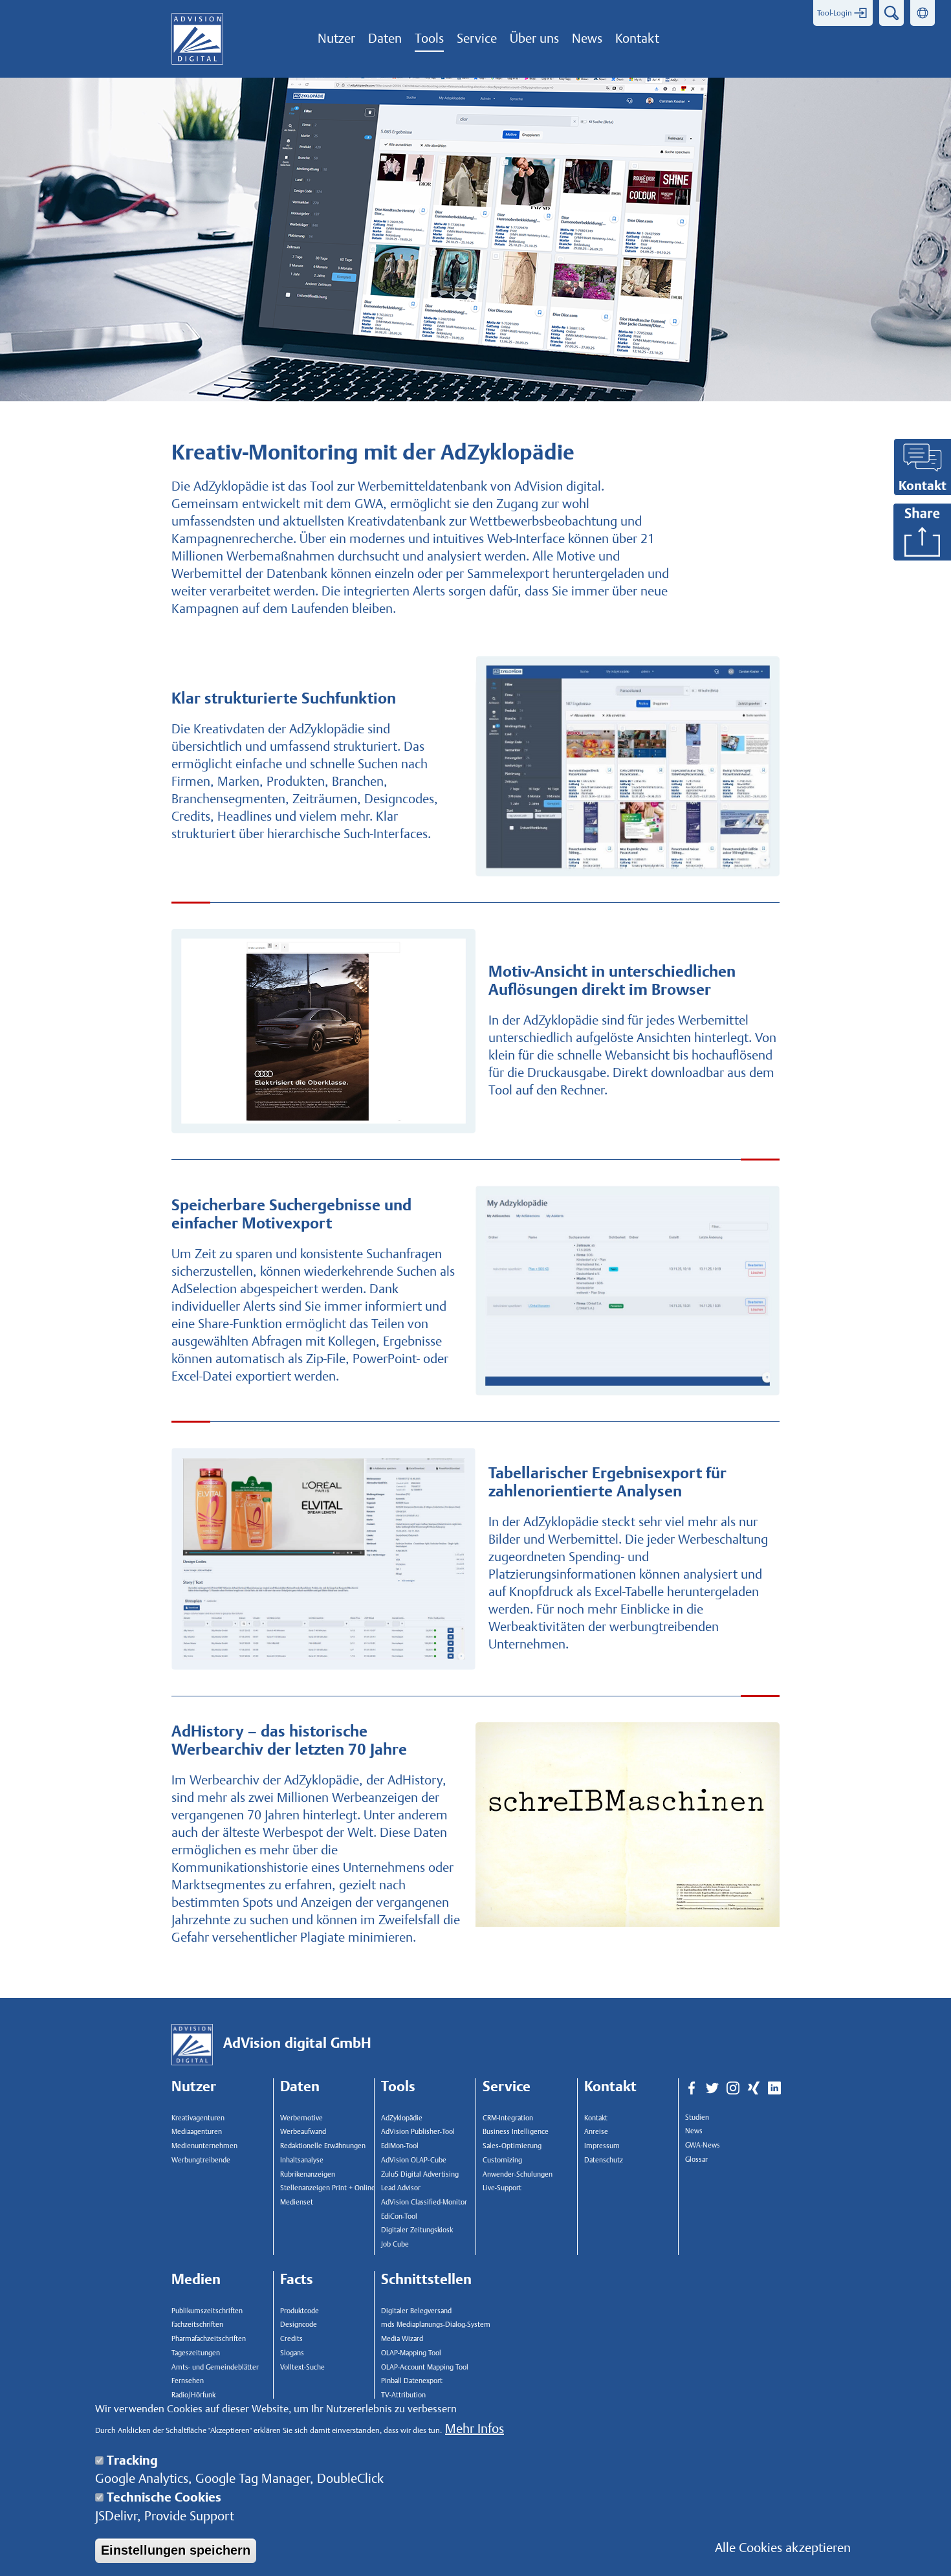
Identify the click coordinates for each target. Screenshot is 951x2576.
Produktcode (300, 2311)
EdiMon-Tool (400, 2146)
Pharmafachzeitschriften (209, 2339)
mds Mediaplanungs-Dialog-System (433, 2325)
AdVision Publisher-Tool (418, 2132)
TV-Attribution (403, 2395)
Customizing (502, 2160)
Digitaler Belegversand (416, 2311)
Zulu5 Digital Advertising (420, 2174)
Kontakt (596, 2118)
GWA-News (703, 2145)
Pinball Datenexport (412, 2381)
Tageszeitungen (196, 2353)
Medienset (297, 2202)
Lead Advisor (401, 2188)
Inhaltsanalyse (302, 2160)
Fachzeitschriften (197, 2325)
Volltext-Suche (302, 2367)
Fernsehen (188, 2381)
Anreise (596, 2132)
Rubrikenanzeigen (308, 2174)
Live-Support (502, 2188)
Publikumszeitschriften (207, 2311)
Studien (697, 2117)
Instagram (733, 2089)
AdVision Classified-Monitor (424, 2202)
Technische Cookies (164, 2497)
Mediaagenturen (197, 2132)
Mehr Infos (475, 2429)
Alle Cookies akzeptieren (783, 2547)
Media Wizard (402, 2339)
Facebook (692, 2089)
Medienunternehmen (204, 2146)
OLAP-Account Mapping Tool (425, 2367)
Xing (754, 2089)
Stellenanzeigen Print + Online (328, 2188)
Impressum (602, 2146)
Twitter (712, 2089)
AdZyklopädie (402, 2118)
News (694, 2131)
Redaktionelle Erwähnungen (323, 2146)
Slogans (292, 2353)
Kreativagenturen (198, 2118)
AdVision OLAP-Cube (414, 2160)
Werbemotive (301, 2118)
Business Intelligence (516, 2132)
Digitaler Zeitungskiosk (417, 2230)
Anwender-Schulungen (518, 2174)
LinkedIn (774, 2089)
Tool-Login (835, 13)
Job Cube (395, 2244)
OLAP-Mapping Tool (411, 2353)
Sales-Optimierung (512, 2146)
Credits (291, 2339)
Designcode (299, 2325)
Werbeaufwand (303, 2132)
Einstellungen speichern (176, 2550)
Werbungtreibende (201, 2160)
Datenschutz (604, 2160)
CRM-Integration (508, 2118)
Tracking (132, 2460)
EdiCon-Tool (399, 2216)
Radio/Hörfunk (193, 2395)
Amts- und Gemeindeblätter (215, 2367)
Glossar (696, 2160)
